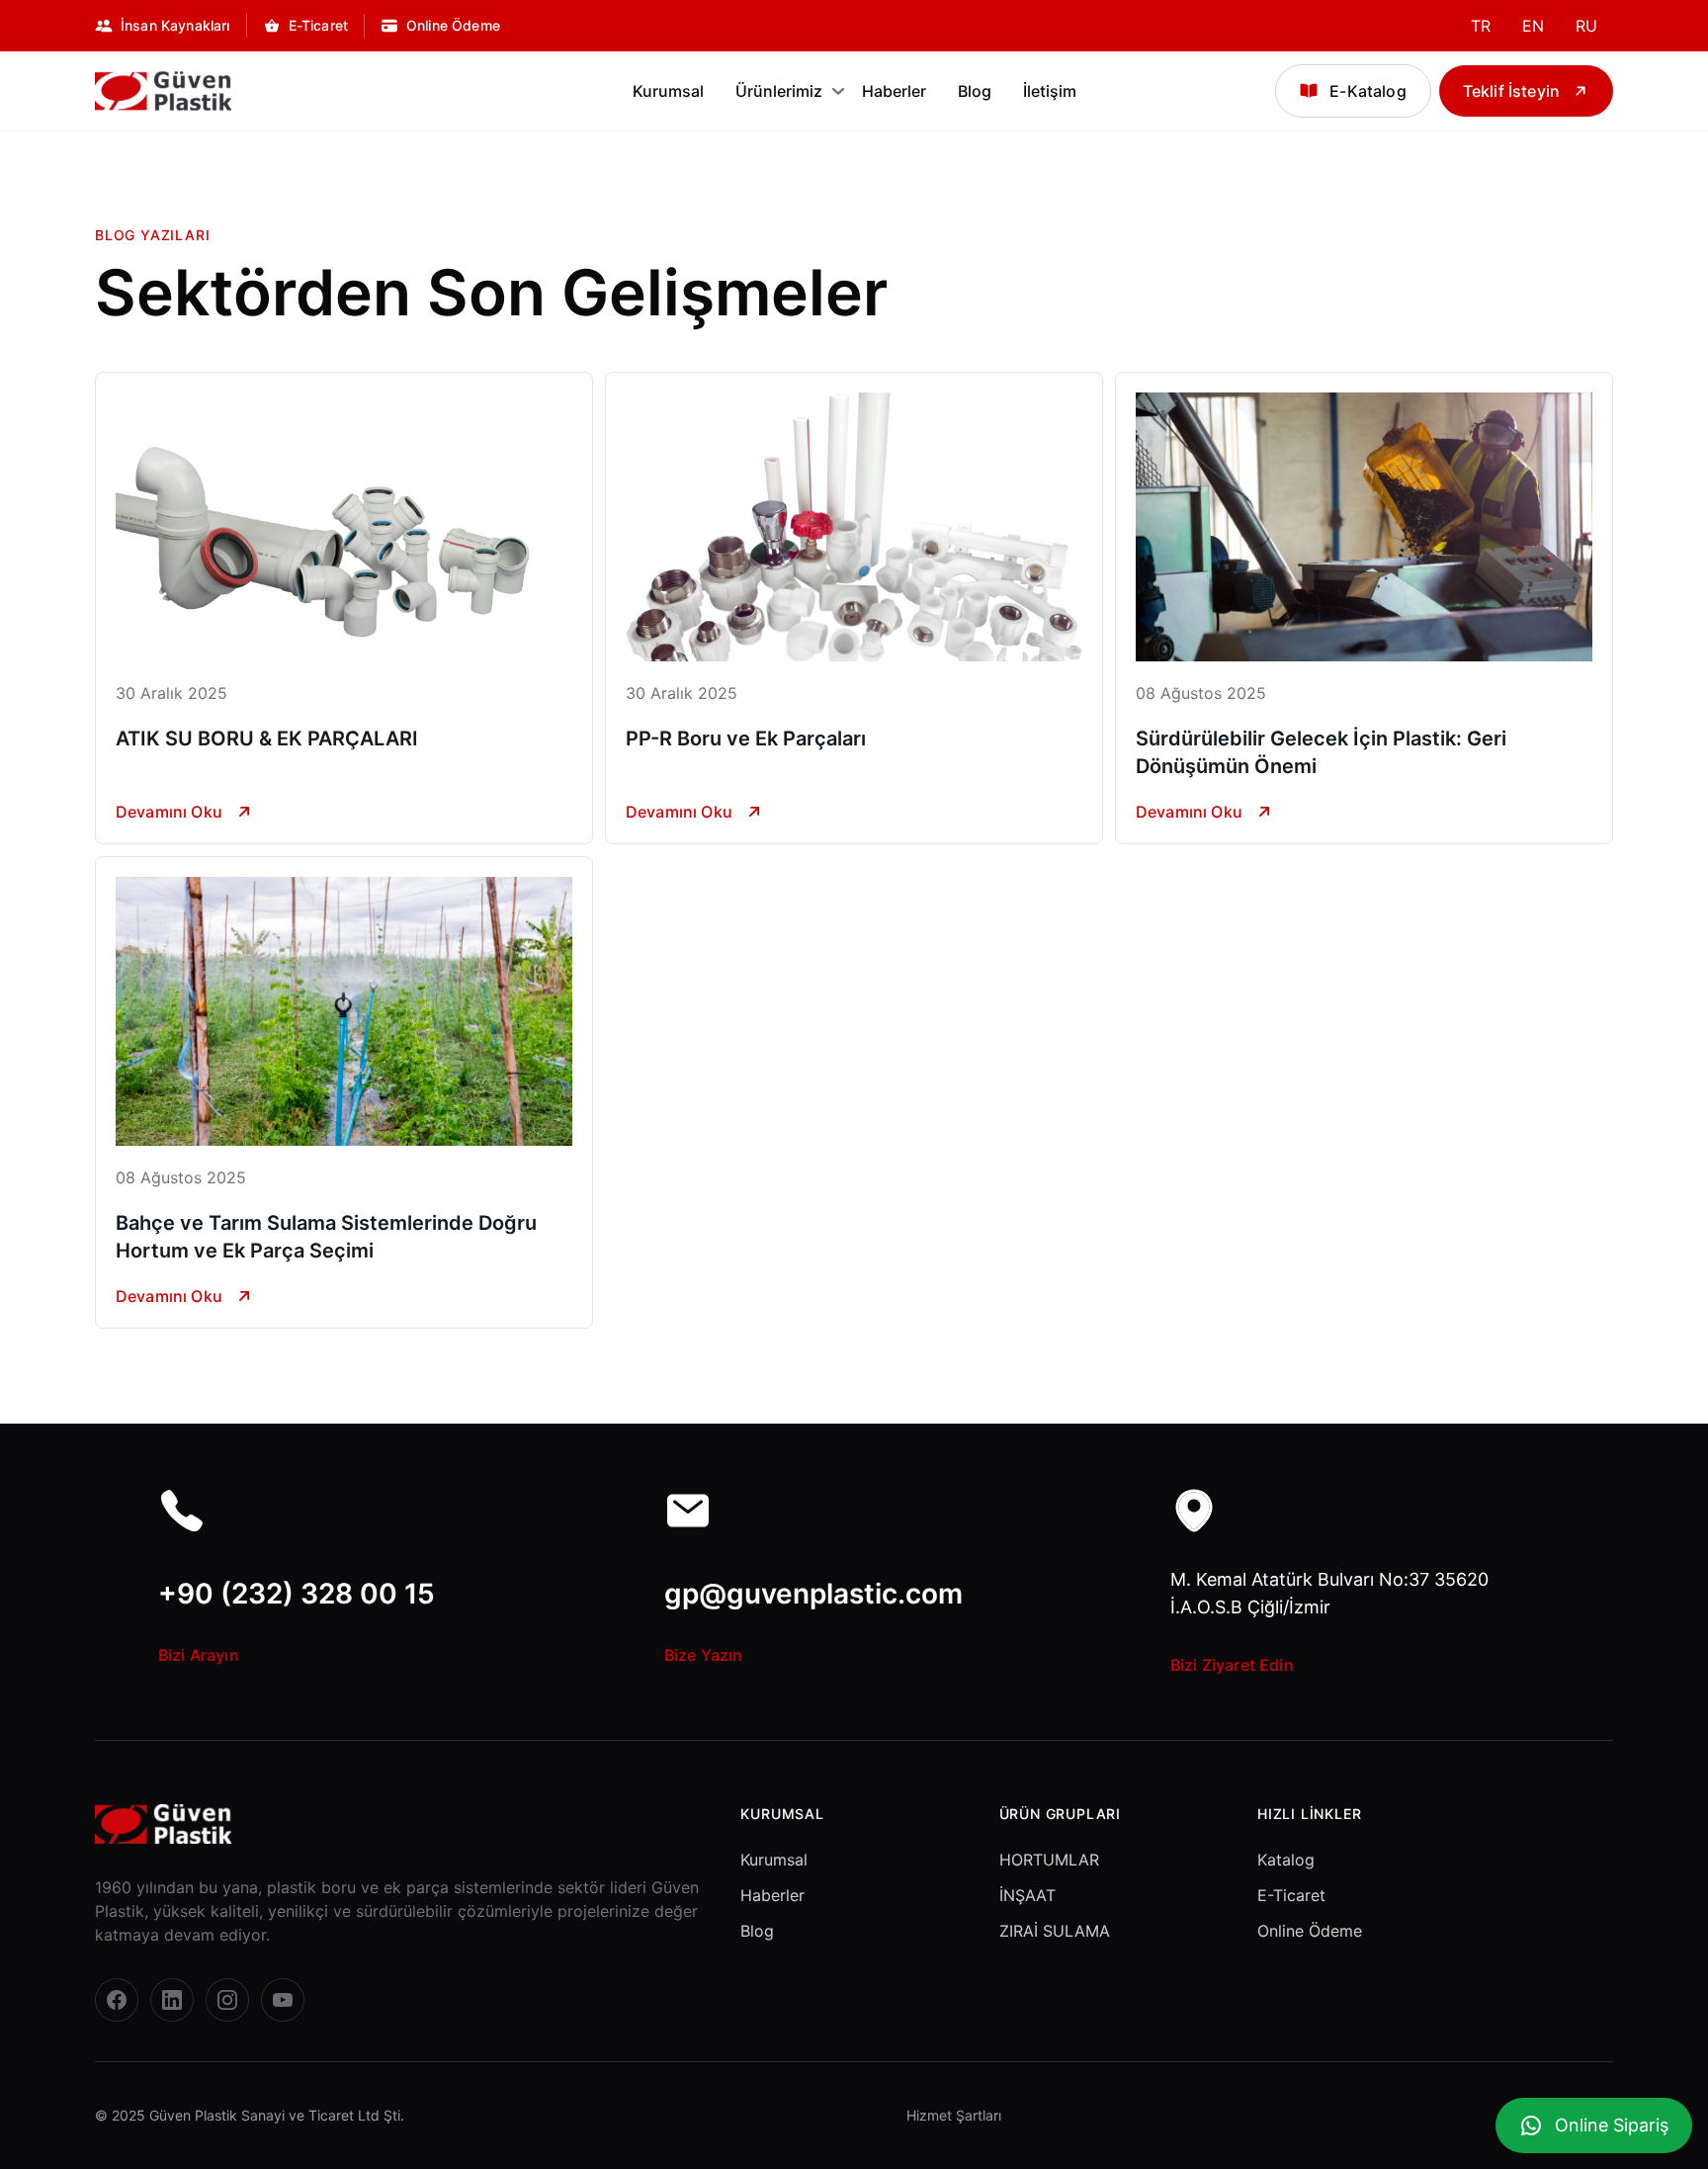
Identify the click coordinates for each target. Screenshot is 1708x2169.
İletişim (1050, 91)
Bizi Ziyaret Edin (1232, 1665)
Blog (975, 91)
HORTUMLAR (1049, 1860)
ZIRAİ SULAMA (1055, 1931)
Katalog (1286, 1860)
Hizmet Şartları (954, 2115)
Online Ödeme (1310, 1931)
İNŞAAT (1027, 1895)
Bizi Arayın (199, 1655)
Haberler (894, 91)
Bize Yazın (704, 1655)
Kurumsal (668, 91)
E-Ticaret (1291, 1895)
